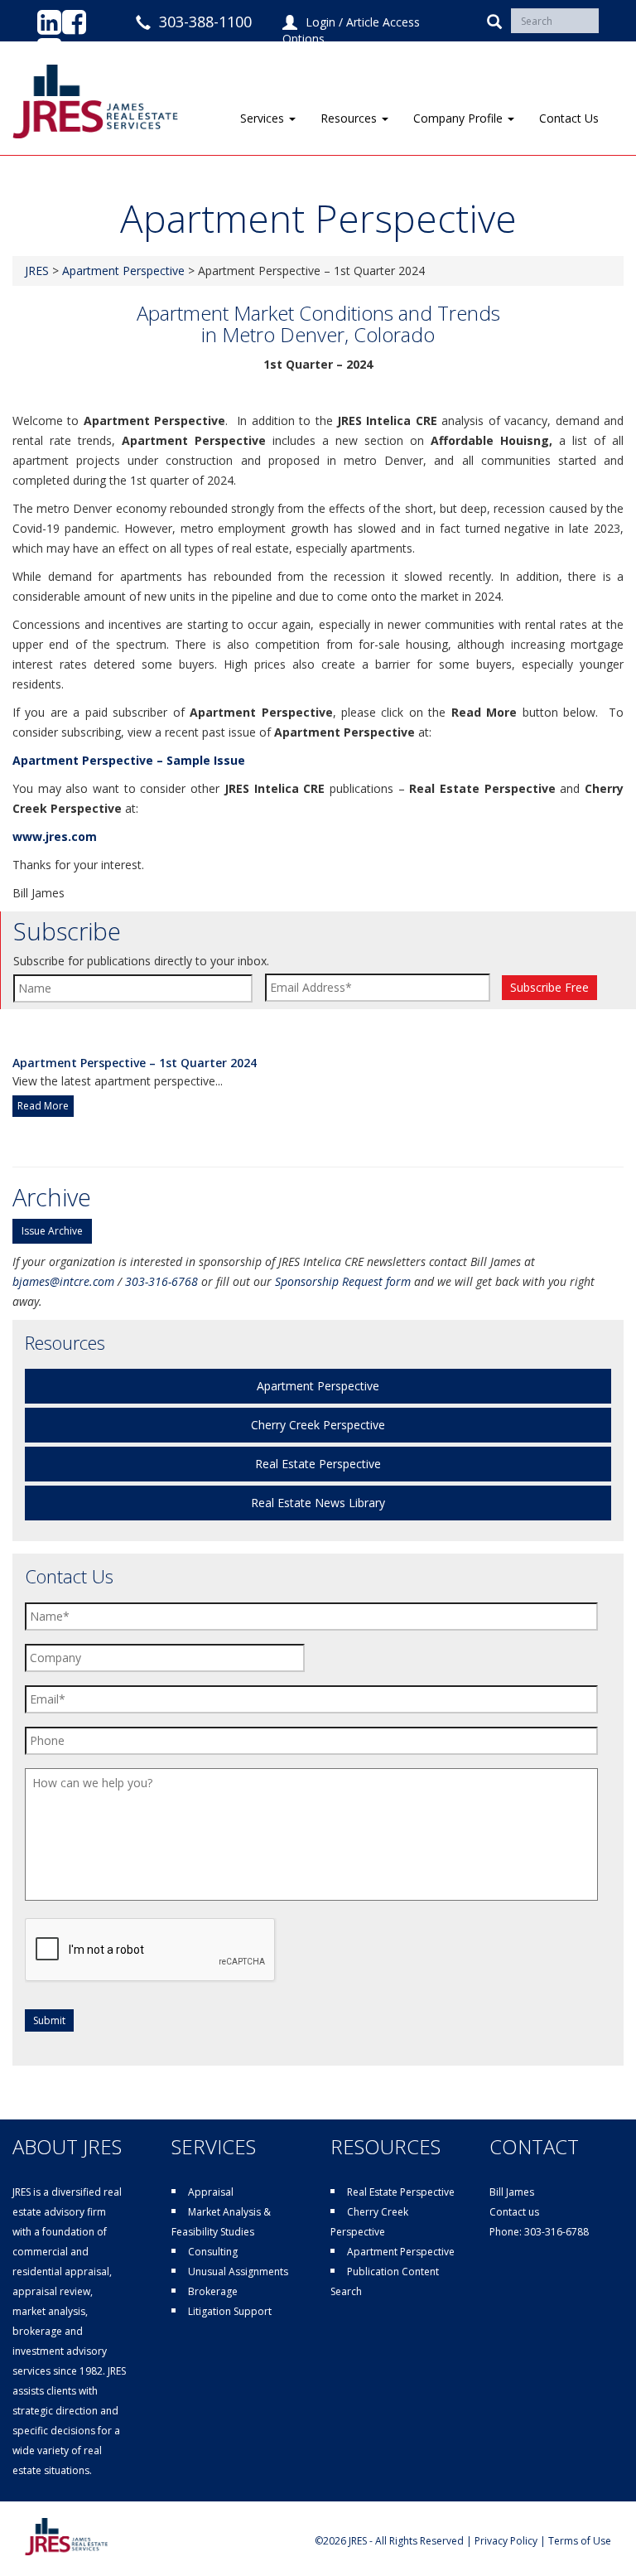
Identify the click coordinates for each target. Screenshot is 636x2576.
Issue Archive (52, 1231)
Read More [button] (43, 1106)
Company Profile (460, 118)
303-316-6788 (556, 2232)
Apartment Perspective (123, 271)
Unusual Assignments (238, 2272)
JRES (37, 271)
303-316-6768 (161, 1281)
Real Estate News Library (318, 1503)
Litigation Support (230, 2311)
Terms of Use (580, 2541)
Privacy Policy (506, 2541)
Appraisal (211, 2192)
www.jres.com (55, 836)
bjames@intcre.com (63, 1281)
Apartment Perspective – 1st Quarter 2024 (135, 1063)
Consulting (213, 2252)
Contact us (514, 2212)
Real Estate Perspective (318, 1464)
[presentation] (151, 1950)
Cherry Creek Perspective (318, 1425)
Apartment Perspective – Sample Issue (129, 760)
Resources (350, 118)
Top (597, 2537)
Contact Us (569, 118)
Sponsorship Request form (343, 1281)
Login (320, 22)
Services (264, 118)
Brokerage (213, 2291)
